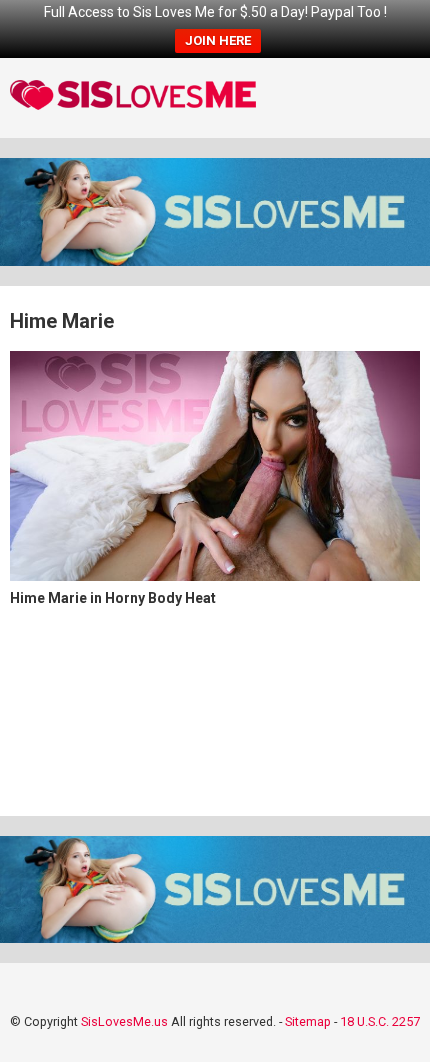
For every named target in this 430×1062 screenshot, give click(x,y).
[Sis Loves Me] (133, 98)
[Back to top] (393, 1021)
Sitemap (308, 1021)
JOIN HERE (218, 40)
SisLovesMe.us (124, 1021)
